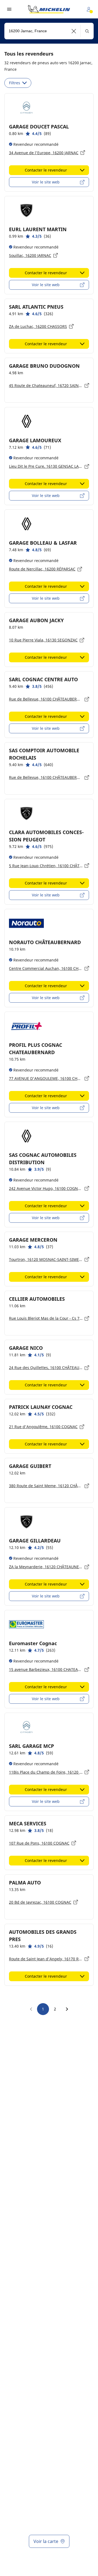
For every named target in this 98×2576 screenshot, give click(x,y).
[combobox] (49, 31)
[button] (74, 31)
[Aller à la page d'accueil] (49, 9)
